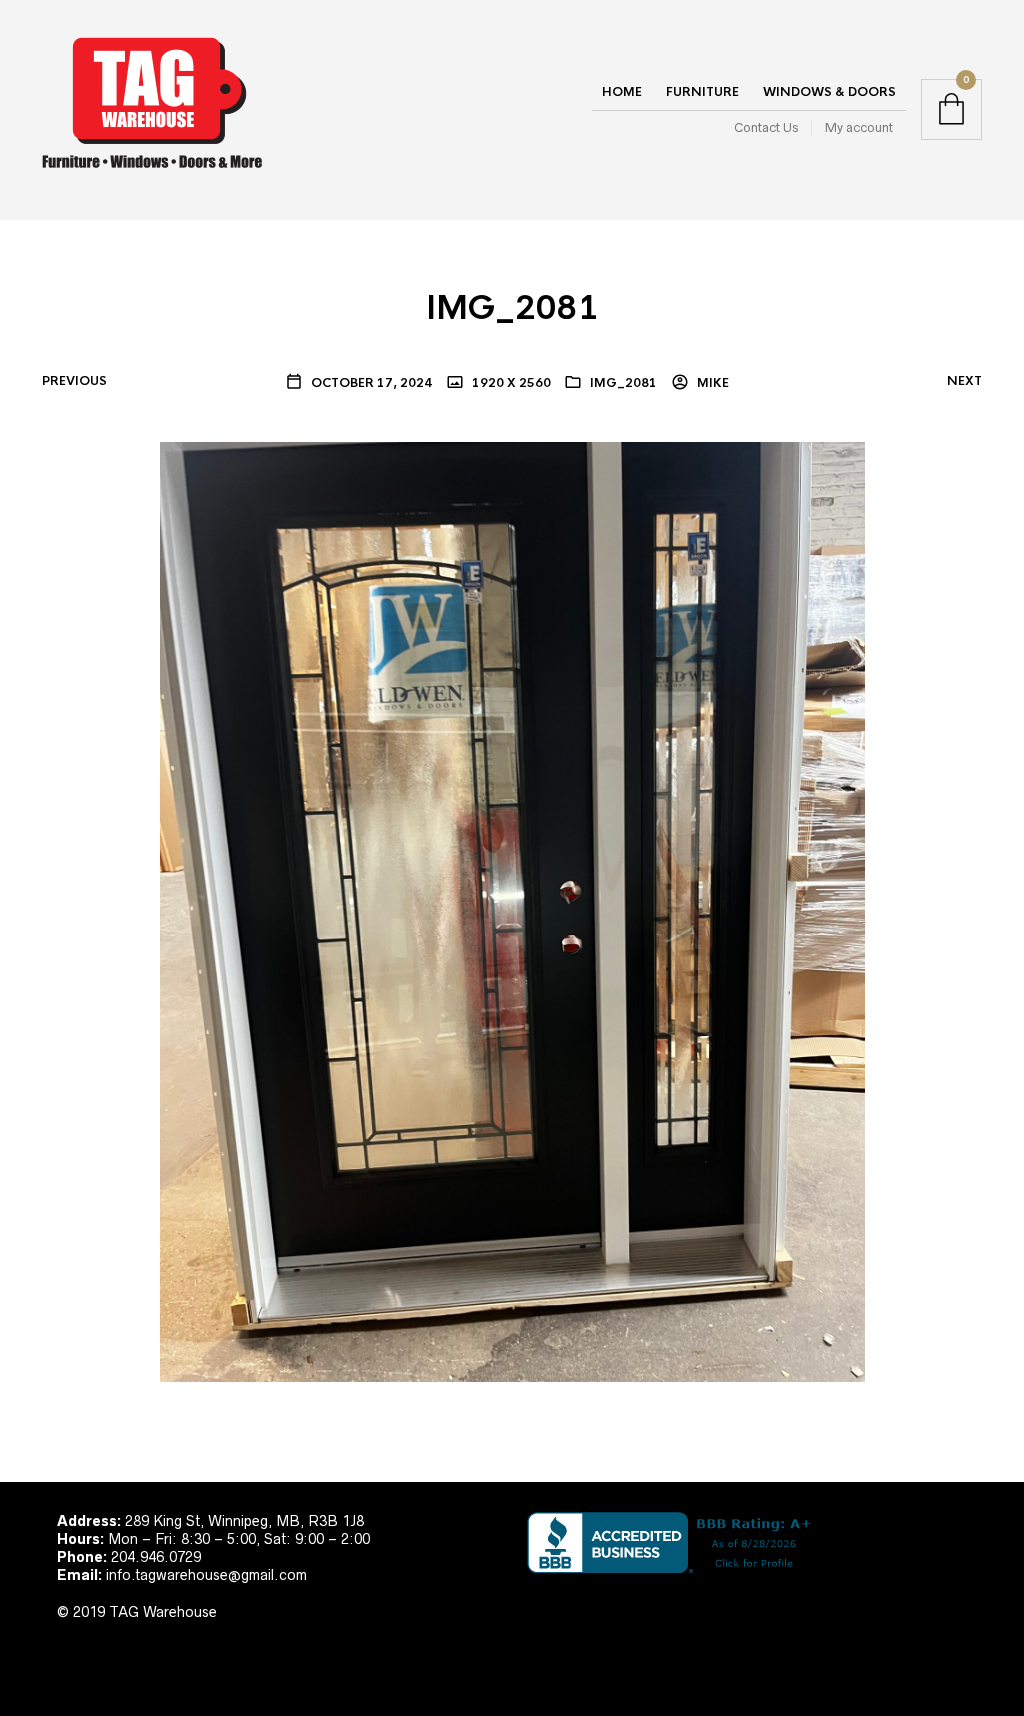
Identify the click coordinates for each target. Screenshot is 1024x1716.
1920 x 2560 (510, 383)
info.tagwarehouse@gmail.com (206, 1575)
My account (859, 127)
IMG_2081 (623, 383)
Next (964, 381)
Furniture (702, 92)
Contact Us (766, 127)
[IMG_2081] (512, 910)
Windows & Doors (829, 92)
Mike (711, 383)
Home (622, 92)
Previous (74, 381)
